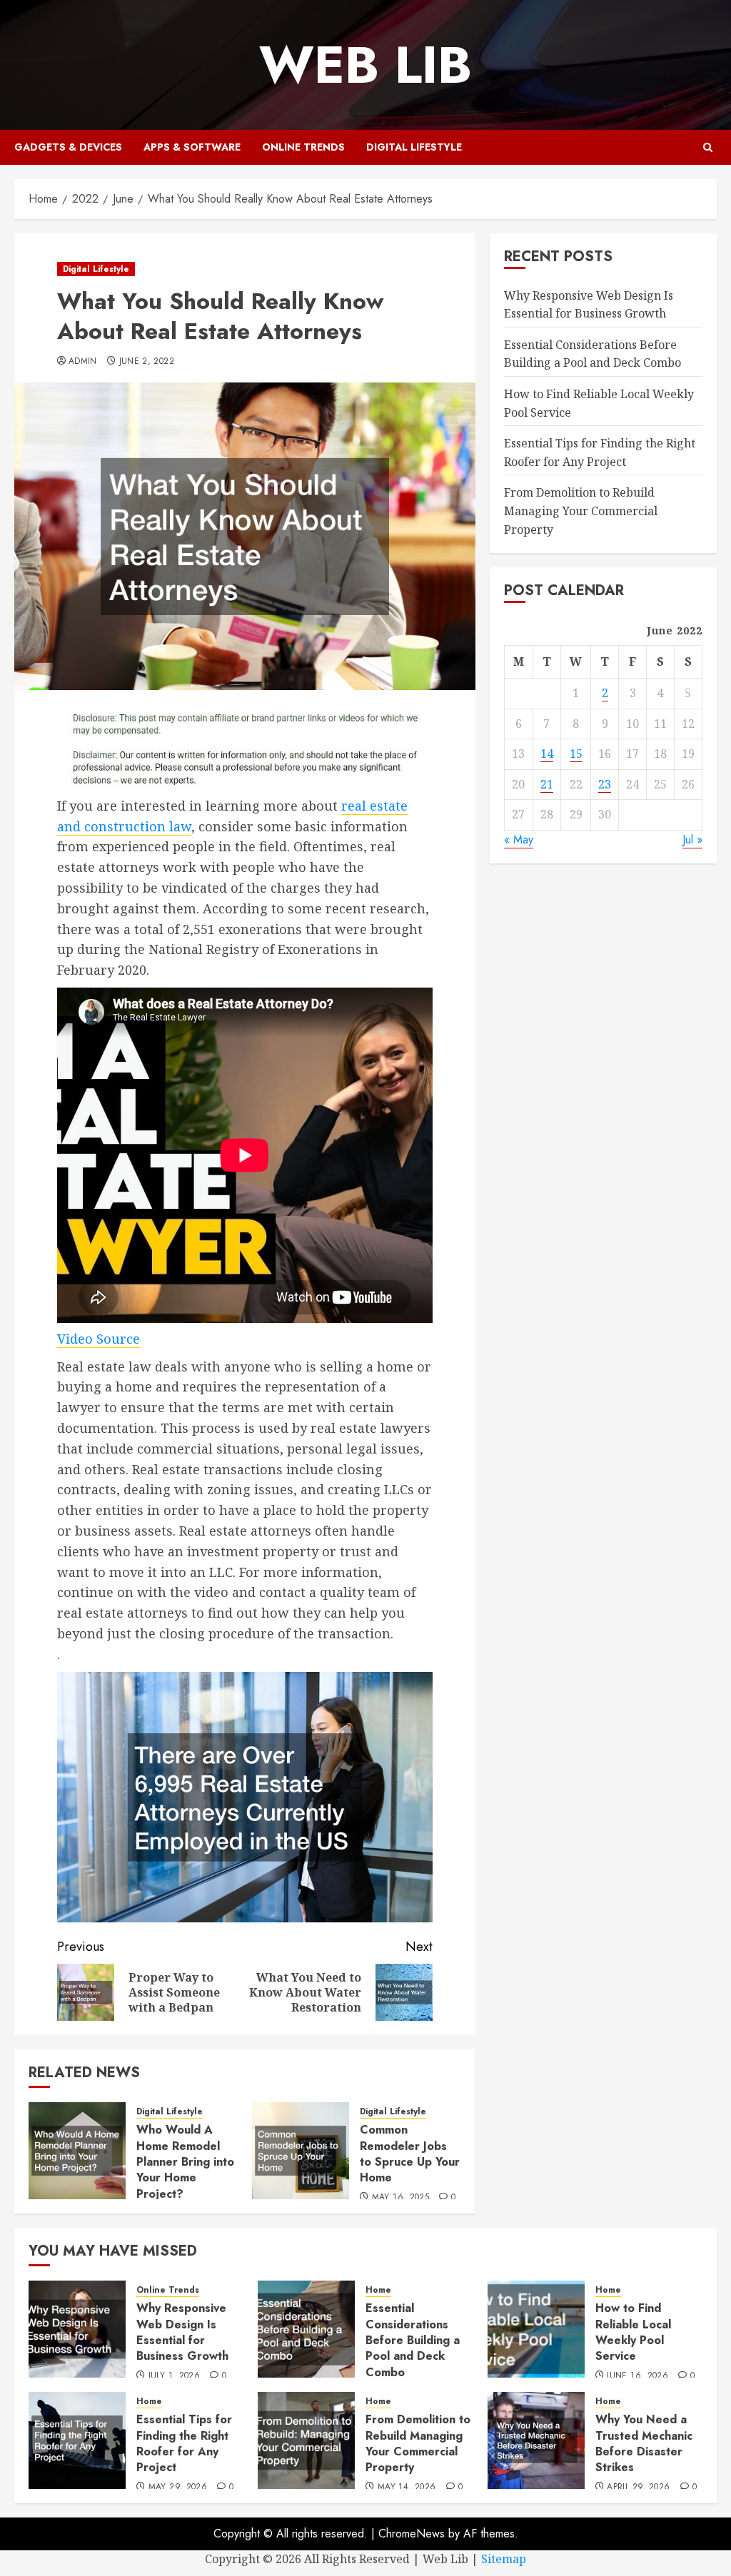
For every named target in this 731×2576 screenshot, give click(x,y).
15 (576, 754)
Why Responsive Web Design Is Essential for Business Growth (182, 2332)
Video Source (99, 1339)
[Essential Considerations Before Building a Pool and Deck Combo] (306, 2329)
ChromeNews (412, 2534)
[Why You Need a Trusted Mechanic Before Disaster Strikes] (536, 2440)
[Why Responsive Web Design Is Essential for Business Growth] (77, 2329)
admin (83, 362)
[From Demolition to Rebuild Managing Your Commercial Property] (306, 2440)
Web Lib (365, 65)
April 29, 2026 (638, 2488)
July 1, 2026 (174, 2376)
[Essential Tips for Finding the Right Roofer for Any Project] (77, 2440)
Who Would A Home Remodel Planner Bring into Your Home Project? (185, 2162)
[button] (708, 147)
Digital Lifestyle (414, 147)
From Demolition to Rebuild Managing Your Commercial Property (581, 511)
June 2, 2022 (147, 362)
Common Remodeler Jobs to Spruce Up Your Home (410, 2154)
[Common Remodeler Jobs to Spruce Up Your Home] (301, 2151)
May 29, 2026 (178, 2488)
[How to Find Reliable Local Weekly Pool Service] (536, 2329)
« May (519, 840)
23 (605, 784)
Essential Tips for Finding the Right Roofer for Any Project (184, 2443)
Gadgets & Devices (68, 147)
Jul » (692, 840)
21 (547, 784)
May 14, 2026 (407, 2488)
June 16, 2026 (637, 2376)
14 (547, 754)
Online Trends (303, 147)
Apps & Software (192, 147)
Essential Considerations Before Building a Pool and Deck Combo (593, 354)
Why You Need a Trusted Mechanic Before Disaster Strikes (644, 2443)
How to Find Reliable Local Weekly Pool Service (633, 2332)
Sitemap (504, 2559)
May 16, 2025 (400, 2198)
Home (378, 2290)
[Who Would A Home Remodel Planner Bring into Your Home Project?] (77, 2151)
